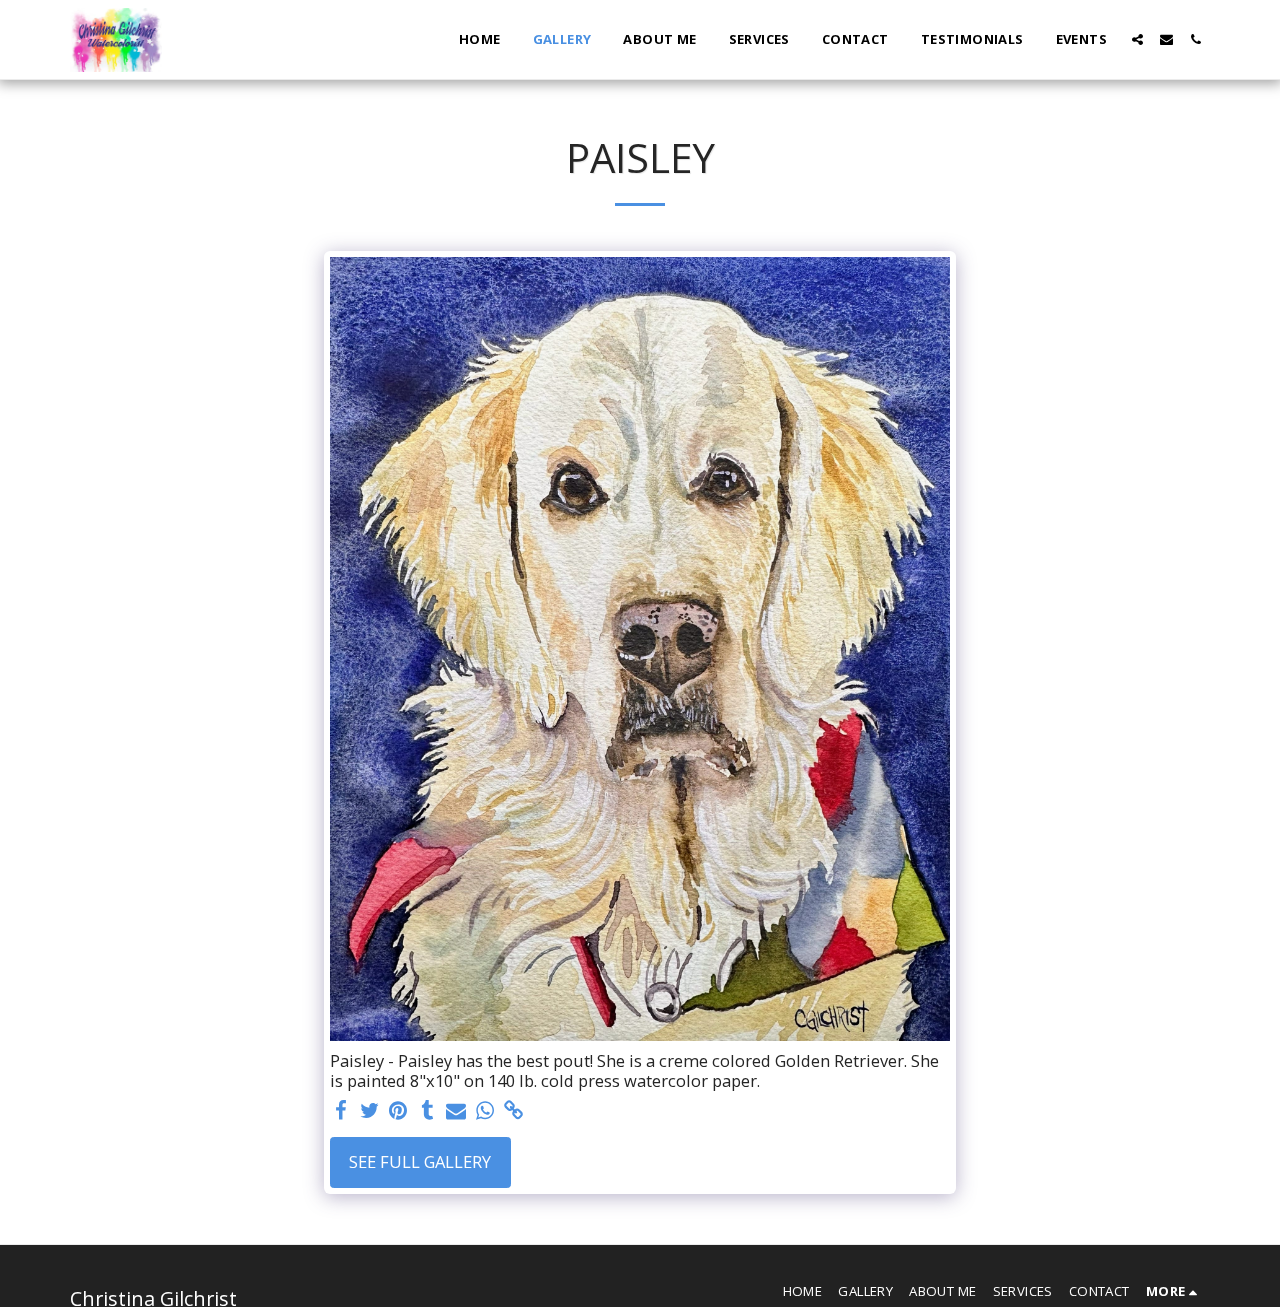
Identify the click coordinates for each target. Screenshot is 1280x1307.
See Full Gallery (420, 1161)
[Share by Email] (456, 1111)
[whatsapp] (485, 1111)
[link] (514, 1111)
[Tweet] (369, 1111)
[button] (1137, 39)
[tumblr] (427, 1111)
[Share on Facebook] (340, 1111)
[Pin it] (398, 1111)
